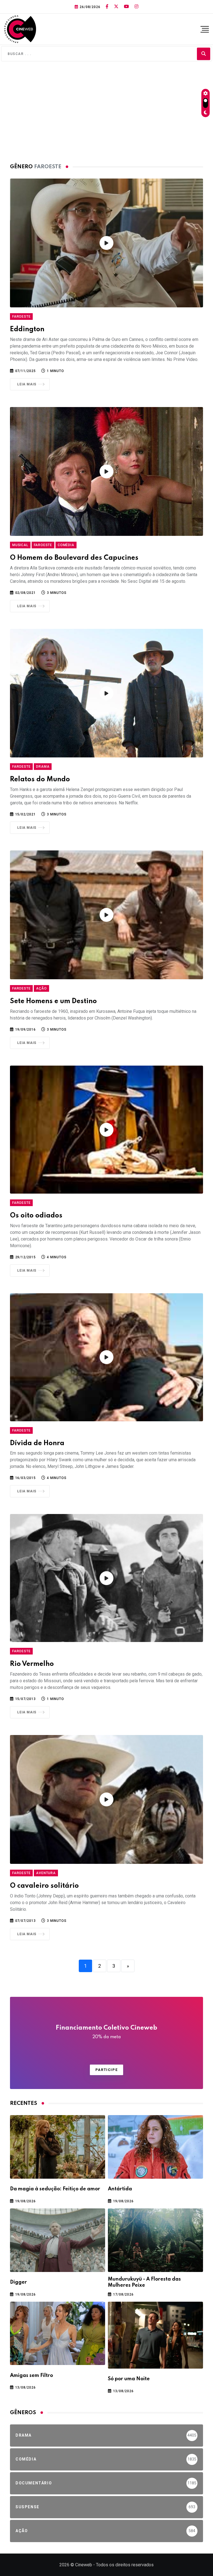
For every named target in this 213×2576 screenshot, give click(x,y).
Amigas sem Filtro (31, 2376)
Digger (18, 2282)
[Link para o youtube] (126, 7)
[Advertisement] (106, 111)
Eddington (27, 329)
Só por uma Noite (129, 2379)
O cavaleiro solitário (44, 1886)
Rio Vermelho (32, 1664)
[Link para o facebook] (107, 7)
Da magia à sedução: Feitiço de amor (55, 2189)
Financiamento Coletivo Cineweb (106, 2032)
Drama (43, 767)
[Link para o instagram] (136, 7)
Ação (41, 988)
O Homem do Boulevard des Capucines (74, 558)
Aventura (46, 1873)
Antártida (120, 2189)
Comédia (66, 545)
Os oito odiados (36, 1216)
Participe (106, 2070)
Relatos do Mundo (40, 779)
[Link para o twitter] (116, 7)
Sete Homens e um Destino (53, 1001)
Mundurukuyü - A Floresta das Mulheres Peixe (144, 2282)
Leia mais (27, 384)
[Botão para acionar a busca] (204, 54)
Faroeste (21, 317)
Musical (20, 545)
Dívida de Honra (37, 1443)
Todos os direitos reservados (125, 2565)
